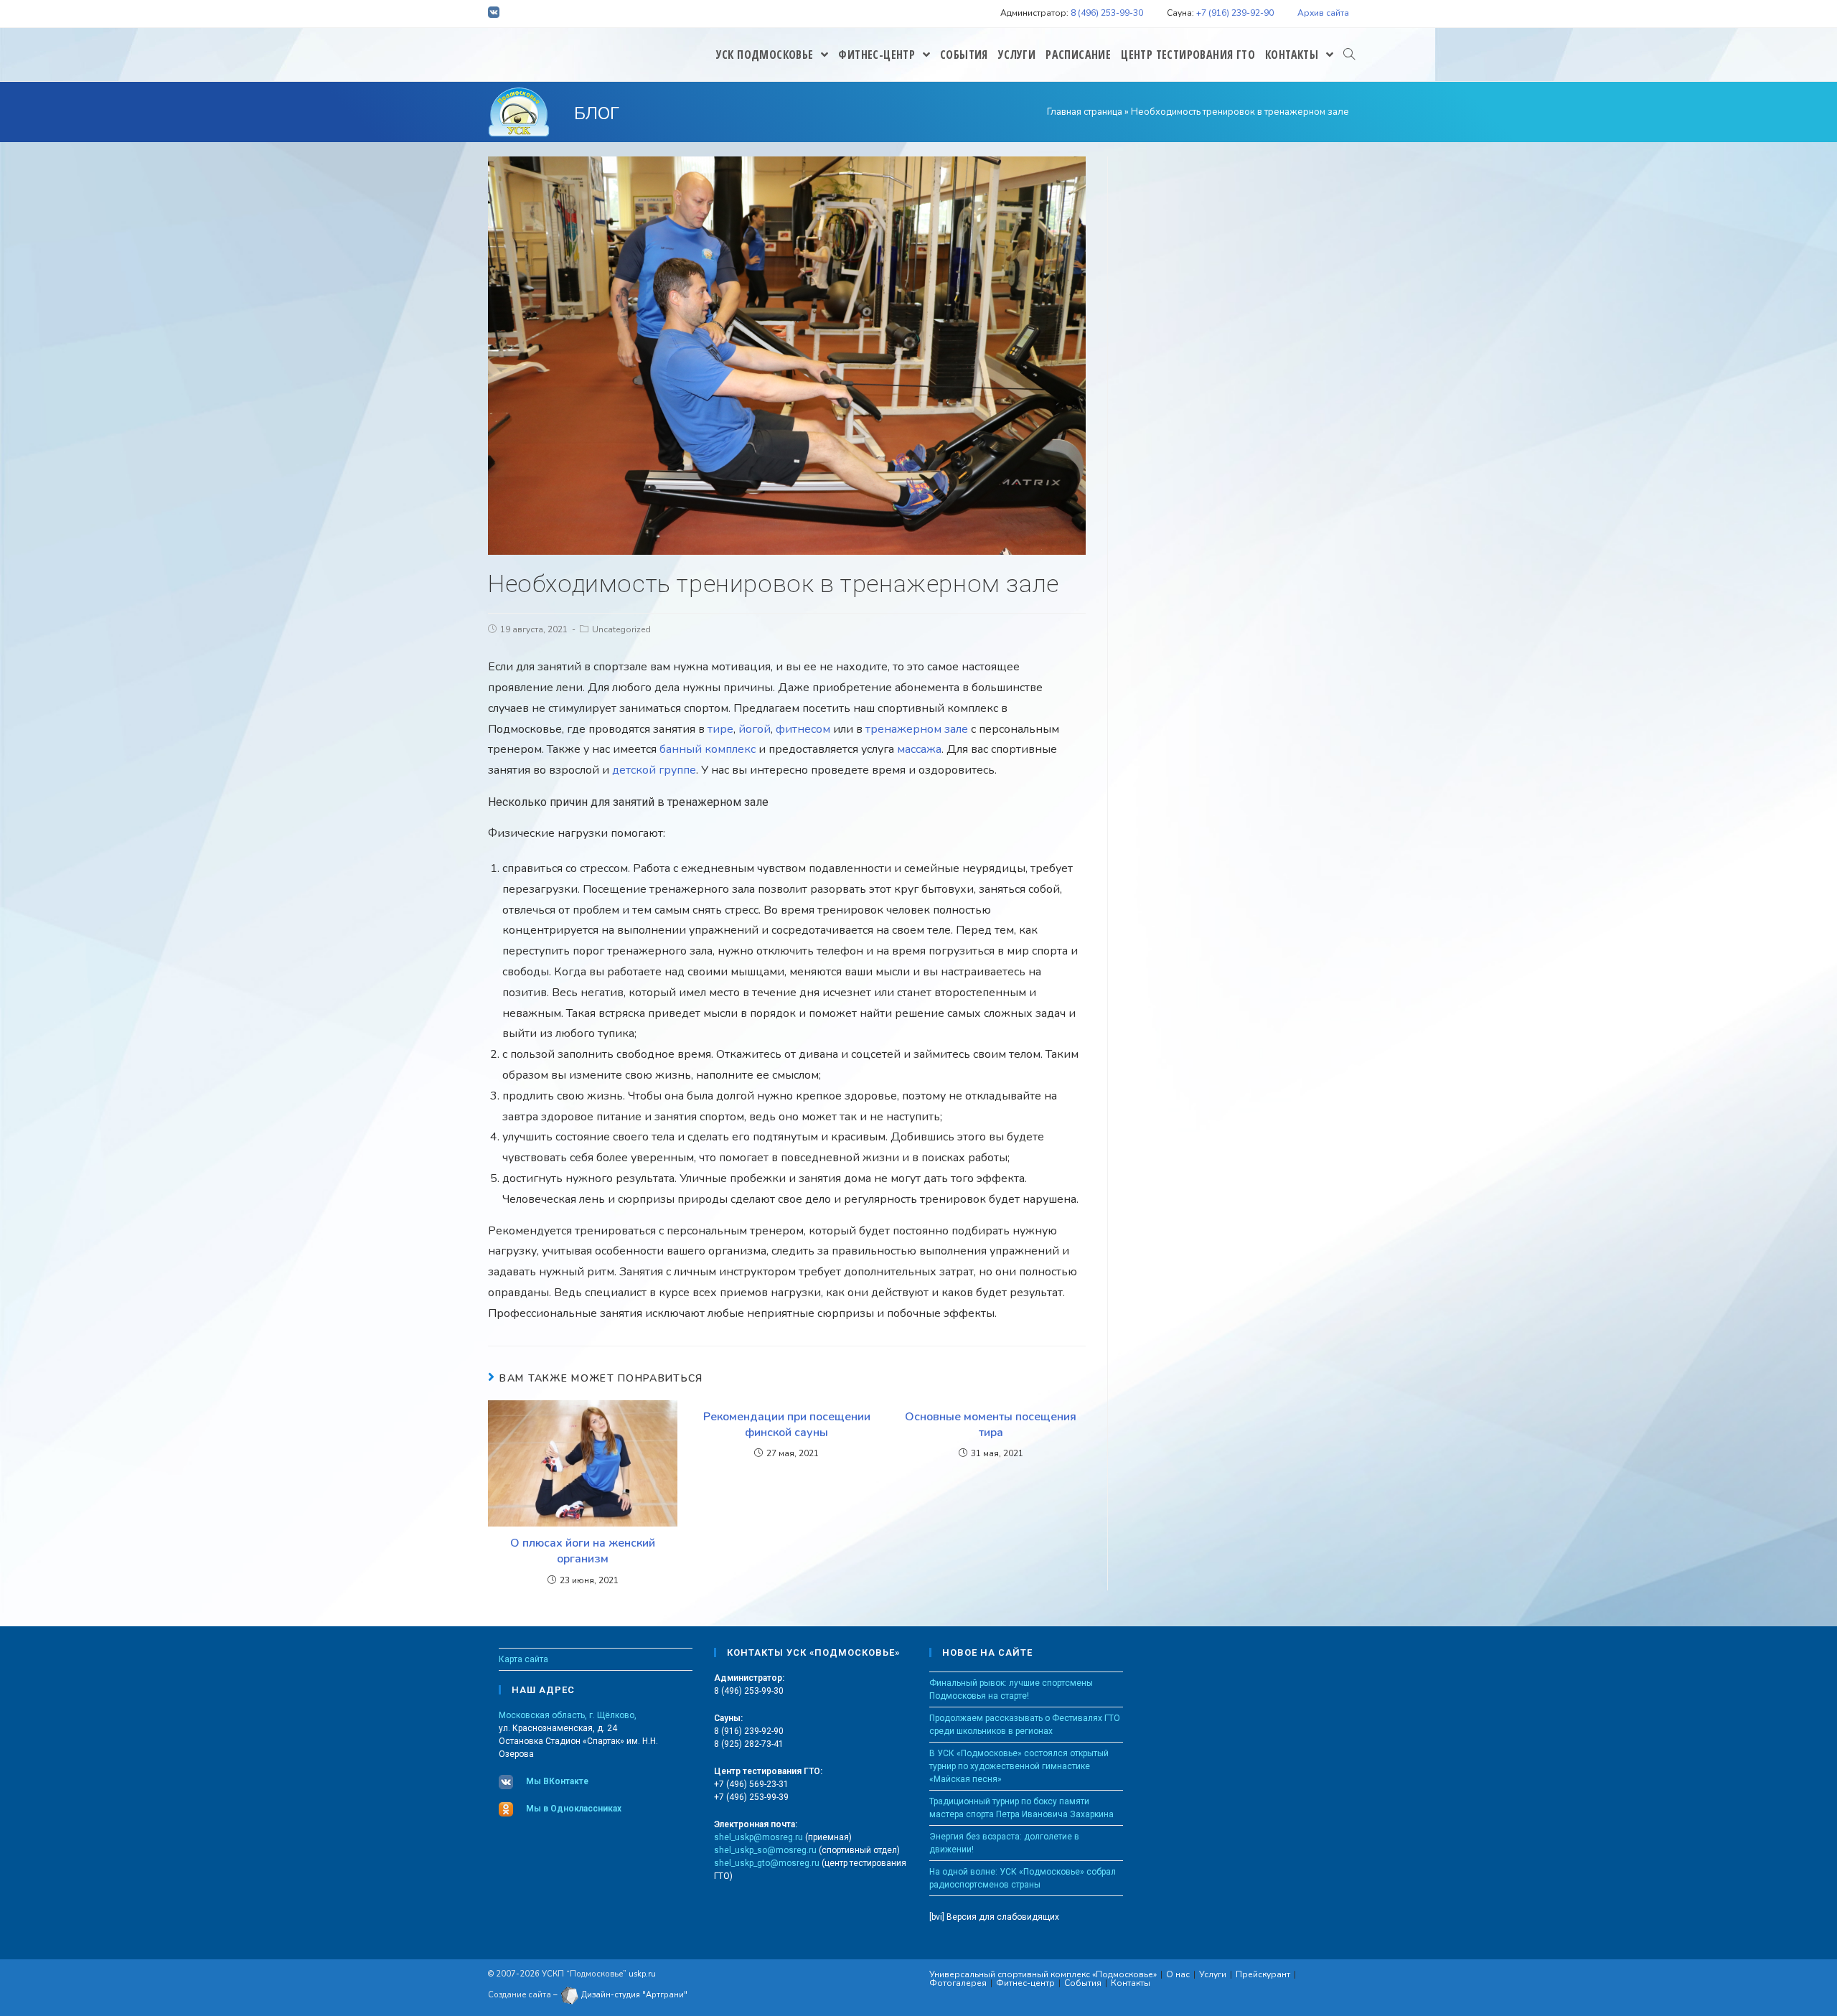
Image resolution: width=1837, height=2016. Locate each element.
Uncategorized (621, 629)
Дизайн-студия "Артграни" (633, 1995)
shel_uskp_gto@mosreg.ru (767, 1863)
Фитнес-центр (1025, 1983)
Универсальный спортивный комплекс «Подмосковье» (1043, 1974)
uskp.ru (642, 1974)
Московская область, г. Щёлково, (568, 1715)
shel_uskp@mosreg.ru (758, 1837)
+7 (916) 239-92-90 (1235, 13)
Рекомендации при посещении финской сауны (787, 1425)
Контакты (1131, 1983)
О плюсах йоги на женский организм (583, 1551)
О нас (1178, 1974)
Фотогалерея (958, 1983)
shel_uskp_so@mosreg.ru (765, 1850)
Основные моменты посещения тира (991, 1425)
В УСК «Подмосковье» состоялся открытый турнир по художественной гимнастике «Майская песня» (1019, 1766)
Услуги (1213, 1974)
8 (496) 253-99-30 (1107, 13)
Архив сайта (1323, 13)
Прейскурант (1263, 1974)
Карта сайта (523, 1659)
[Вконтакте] (496, 14)
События (1083, 1983)
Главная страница (1085, 112)
